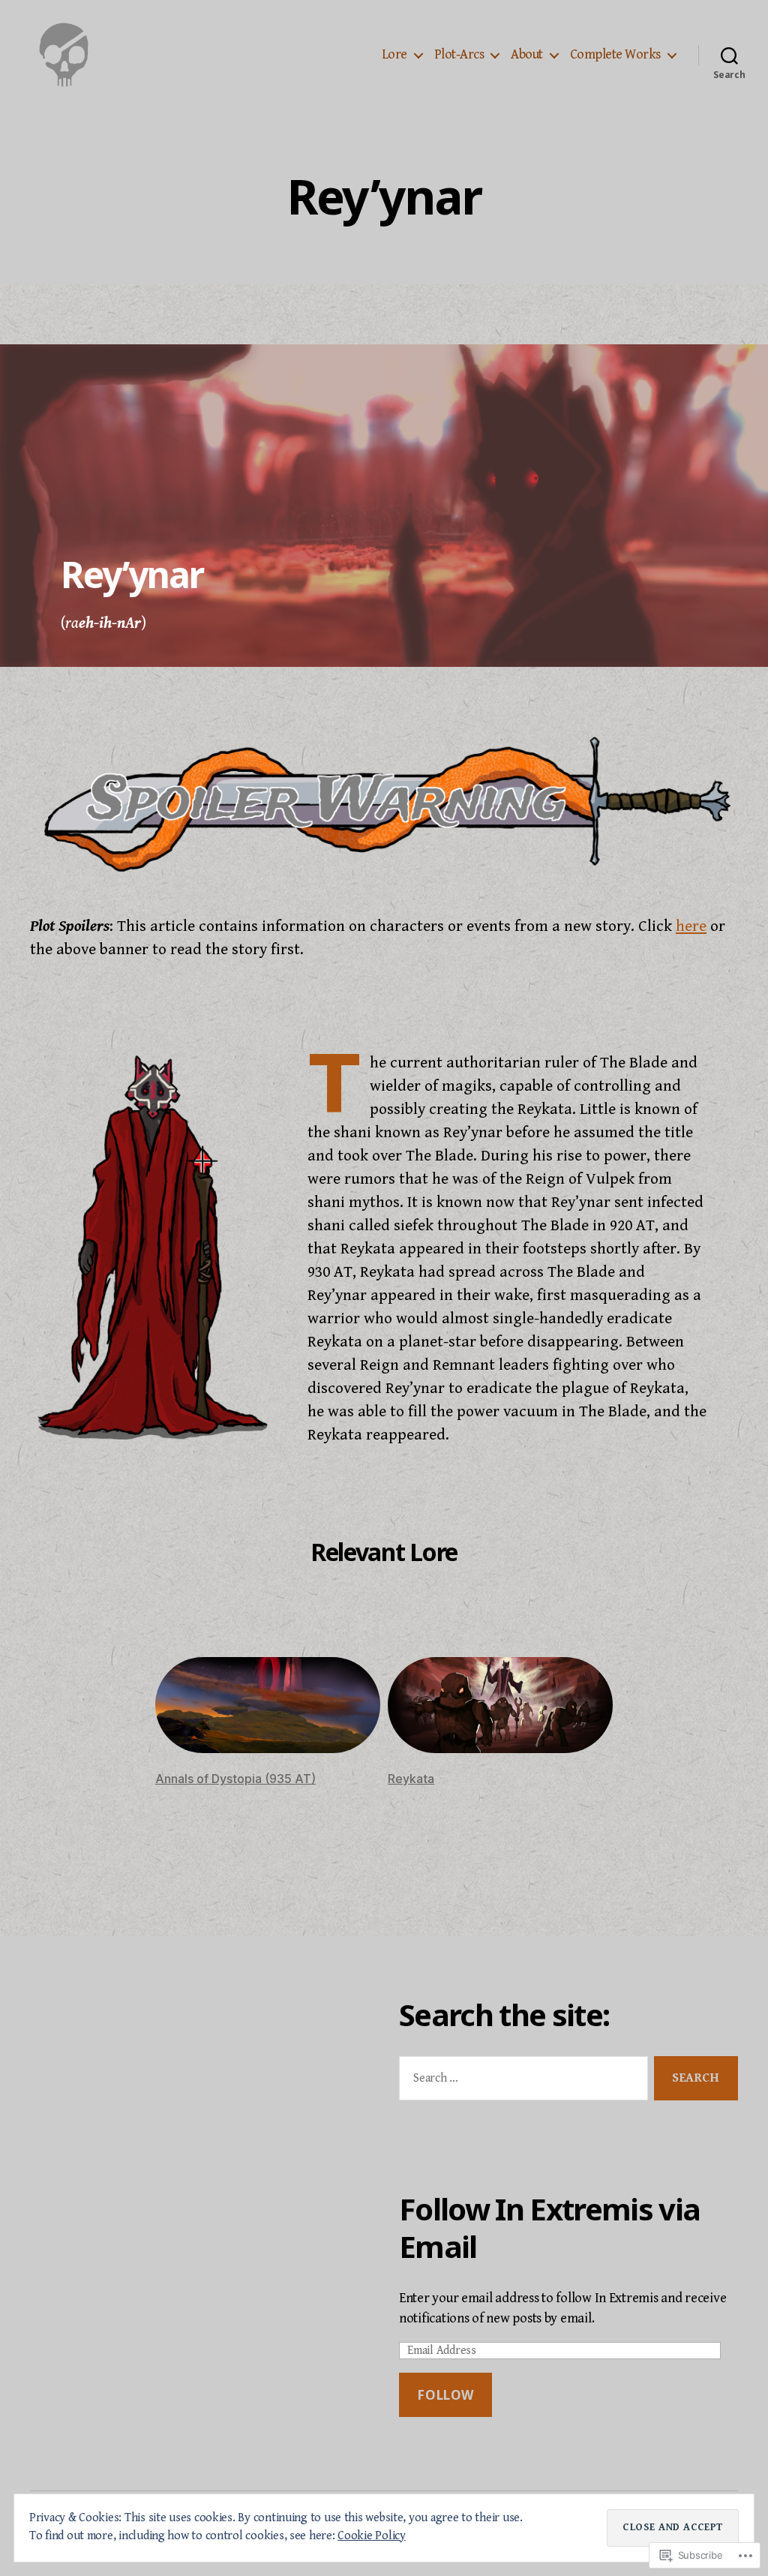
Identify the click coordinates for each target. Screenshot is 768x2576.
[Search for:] (520, 2081)
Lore (394, 54)
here (691, 926)
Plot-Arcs (459, 54)
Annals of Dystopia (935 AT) (235, 1779)
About (527, 54)
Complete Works (615, 54)
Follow (445, 2395)
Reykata (411, 1779)
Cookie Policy (372, 2536)
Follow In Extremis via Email (549, 2228)
